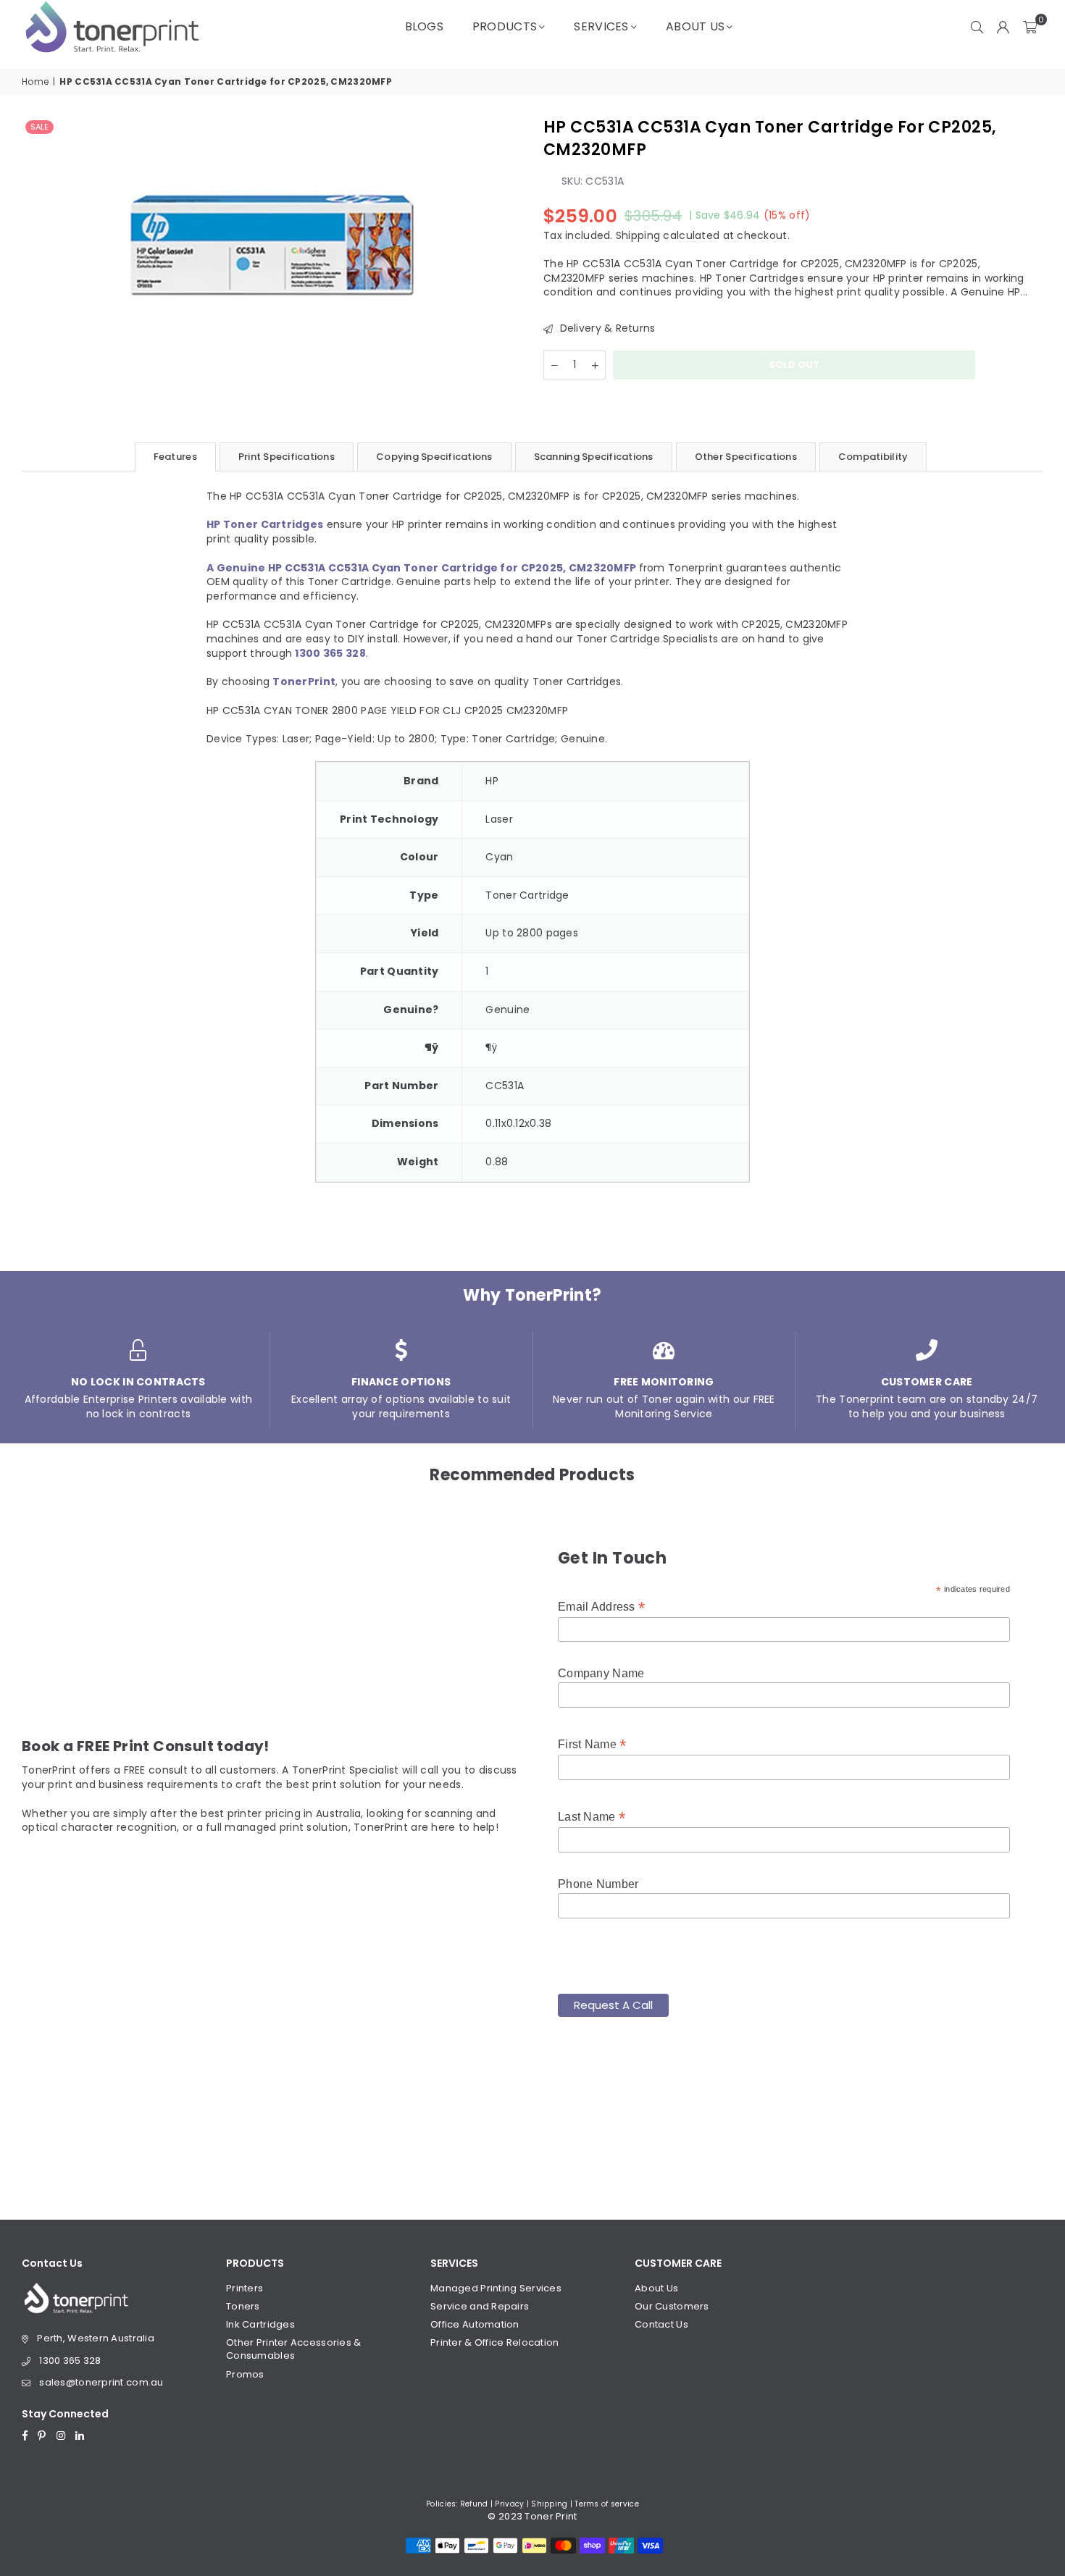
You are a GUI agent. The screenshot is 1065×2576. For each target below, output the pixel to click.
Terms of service (606, 2504)
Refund (474, 2504)
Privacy (509, 2504)
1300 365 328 (70, 2361)
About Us (695, 26)
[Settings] (1003, 27)
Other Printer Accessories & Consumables (294, 2349)
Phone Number (598, 1884)
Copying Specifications (434, 457)
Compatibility (873, 457)
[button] (1030, 27)
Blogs (424, 26)
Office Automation (475, 2324)
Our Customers (672, 2306)
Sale (39, 127)
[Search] (977, 27)
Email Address (601, 1607)
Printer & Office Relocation (495, 2342)
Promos (245, 2374)
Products (505, 26)
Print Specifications (287, 457)
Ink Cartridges (260, 2324)
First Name (592, 1744)
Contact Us (661, 2324)
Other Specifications (746, 457)
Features (175, 457)
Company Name (601, 1673)
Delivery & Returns (606, 328)
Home (35, 82)
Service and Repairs (480, 2306)
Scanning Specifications (594, 457)
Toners (243, 2306)
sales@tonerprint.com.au (101, 2382)
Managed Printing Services (496, 2288)
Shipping (638, 235)
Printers (245, 2288)
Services (601, 26)
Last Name (592, 1817)
